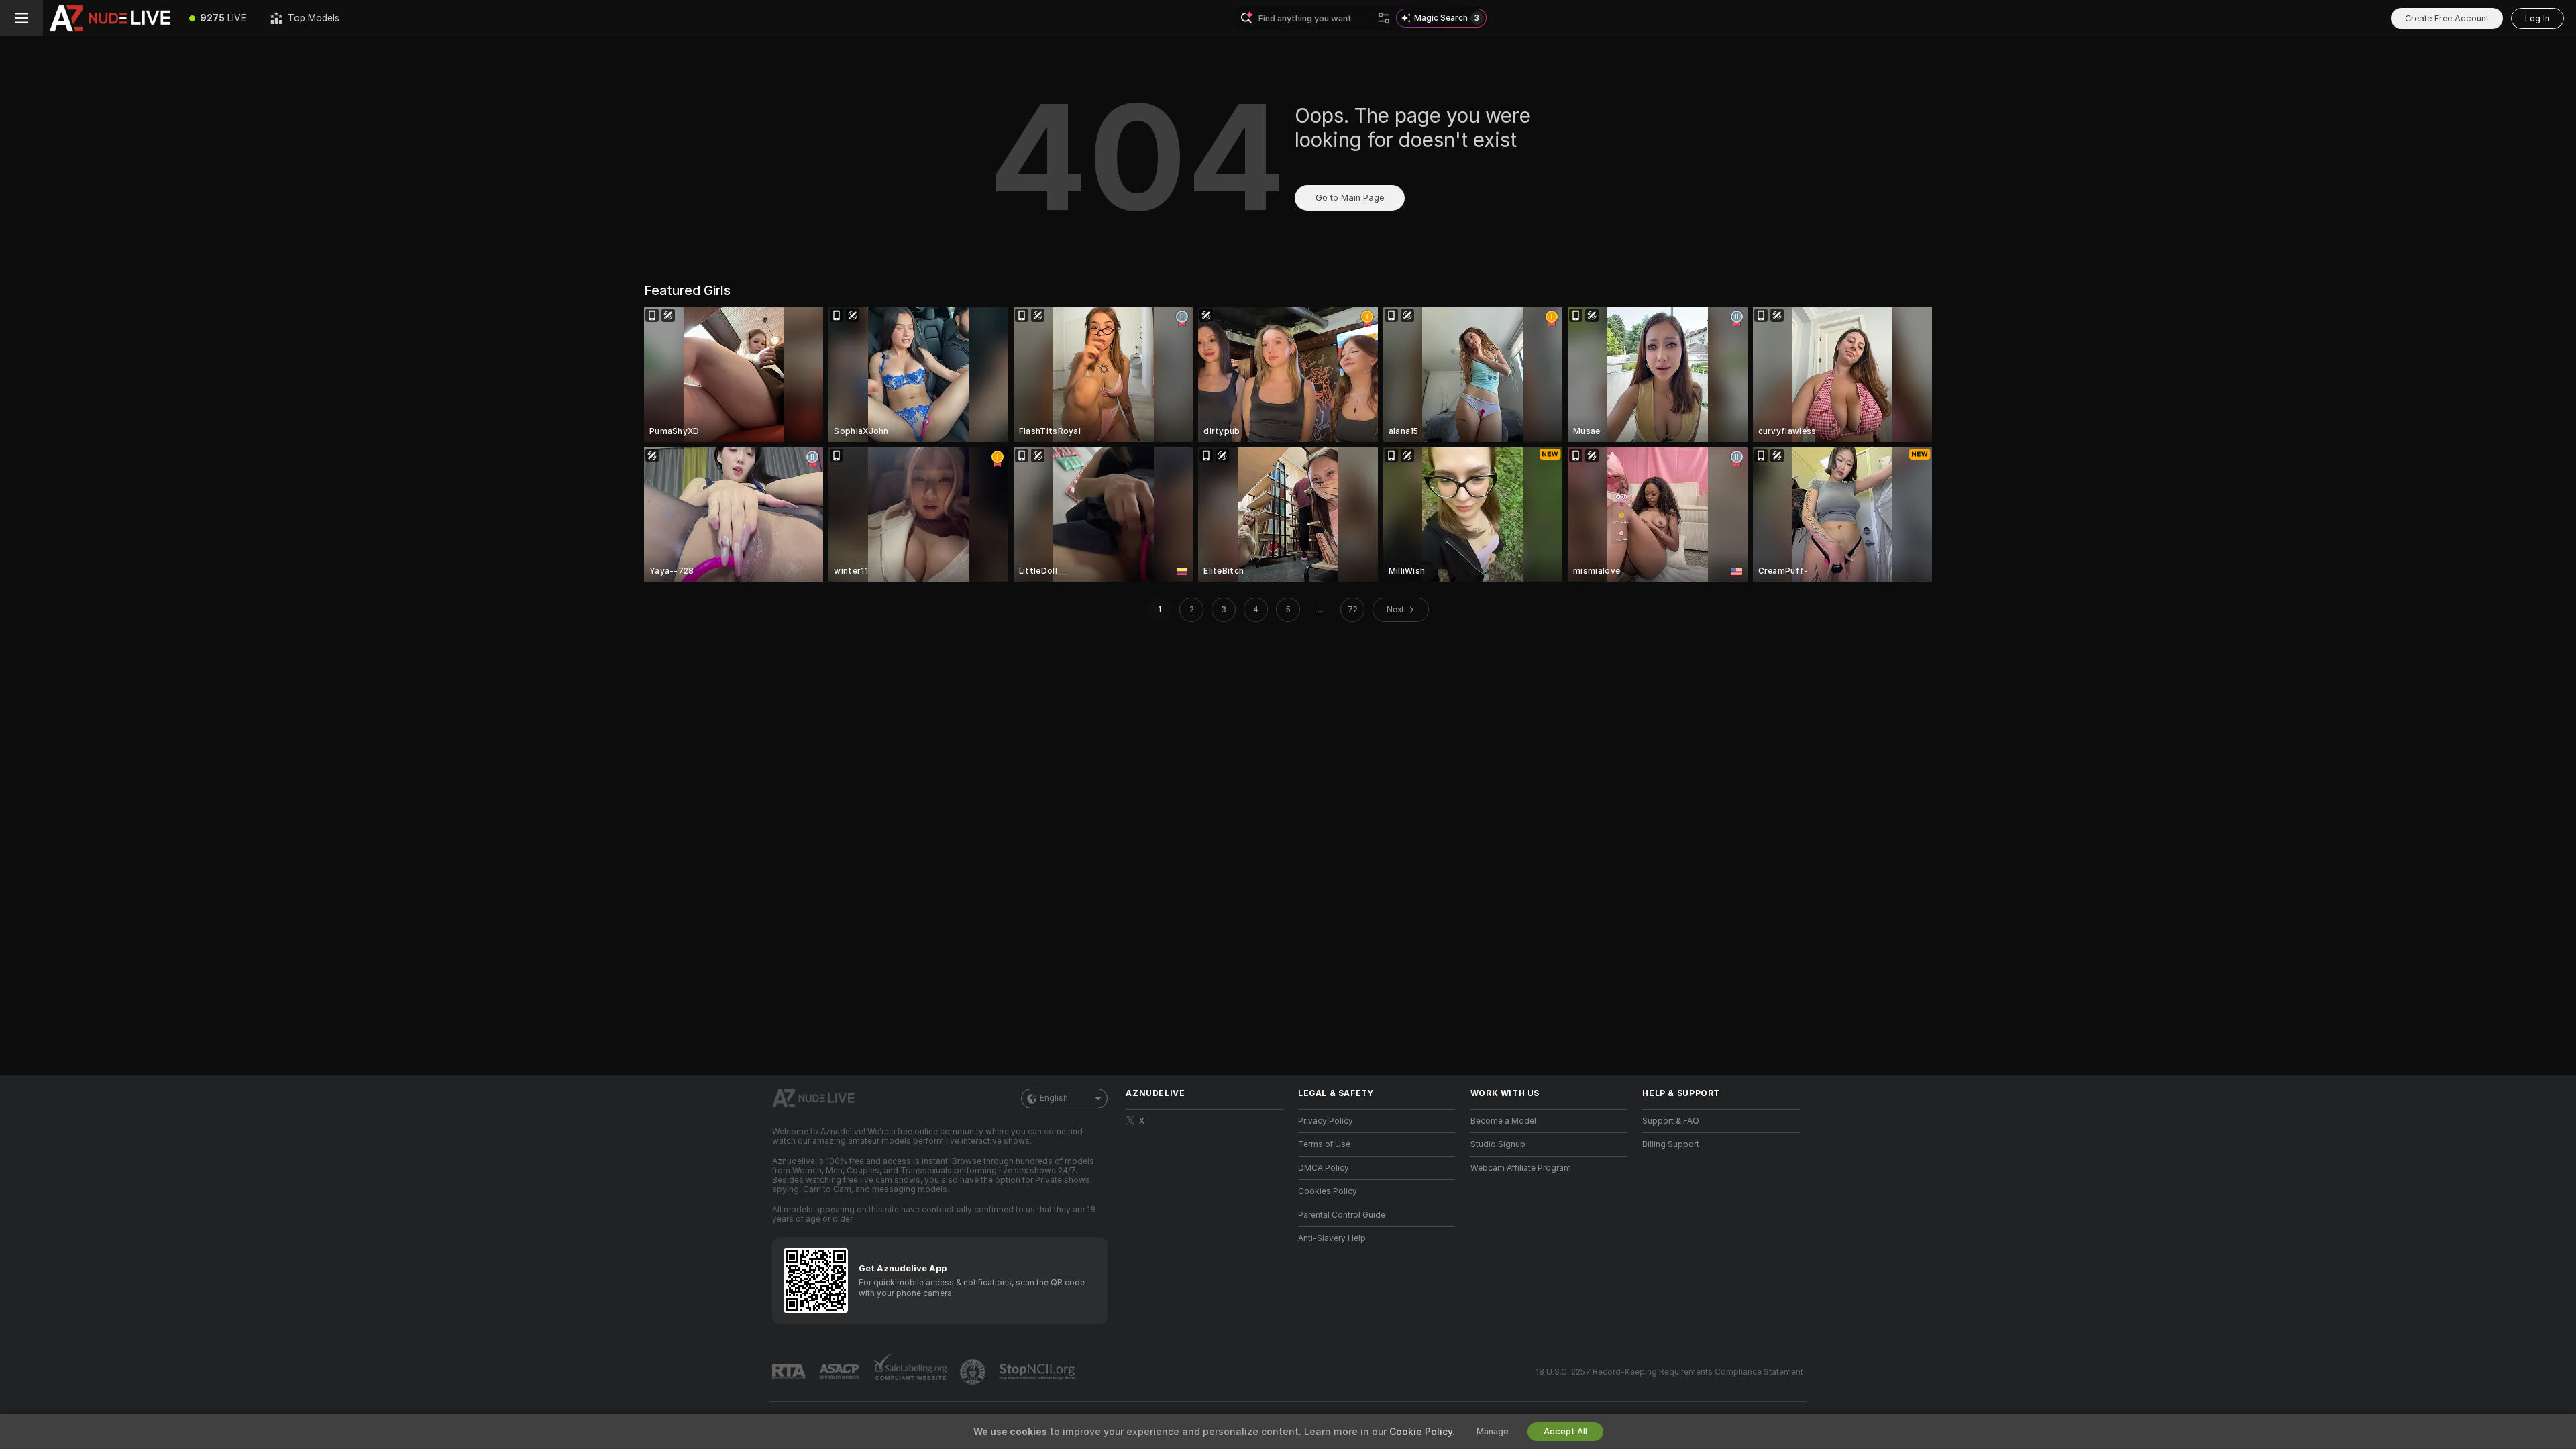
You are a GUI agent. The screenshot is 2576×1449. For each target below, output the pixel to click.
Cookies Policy (1328, 1191)
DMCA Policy (1324, 1168)
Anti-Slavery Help (1332, 1238)
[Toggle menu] (21, 18)
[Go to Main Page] (110, 18)
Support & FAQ (1671, 1121)
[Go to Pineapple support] (974, 1372)
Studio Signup (1498, 1144)
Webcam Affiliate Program (1521, 1168)
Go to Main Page (1350, 198)
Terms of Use (1324, 1144)
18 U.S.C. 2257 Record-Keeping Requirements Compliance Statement (1669, 1372)
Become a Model (1503, 1121)
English (1054, 1098)
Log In (2537, 18)
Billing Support (1671, 1144)
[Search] (1384, 18)
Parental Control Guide (1342, 1215)
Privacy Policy (1326, 1121)
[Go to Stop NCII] (1038, 1372)
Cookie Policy (1421, 1432)
